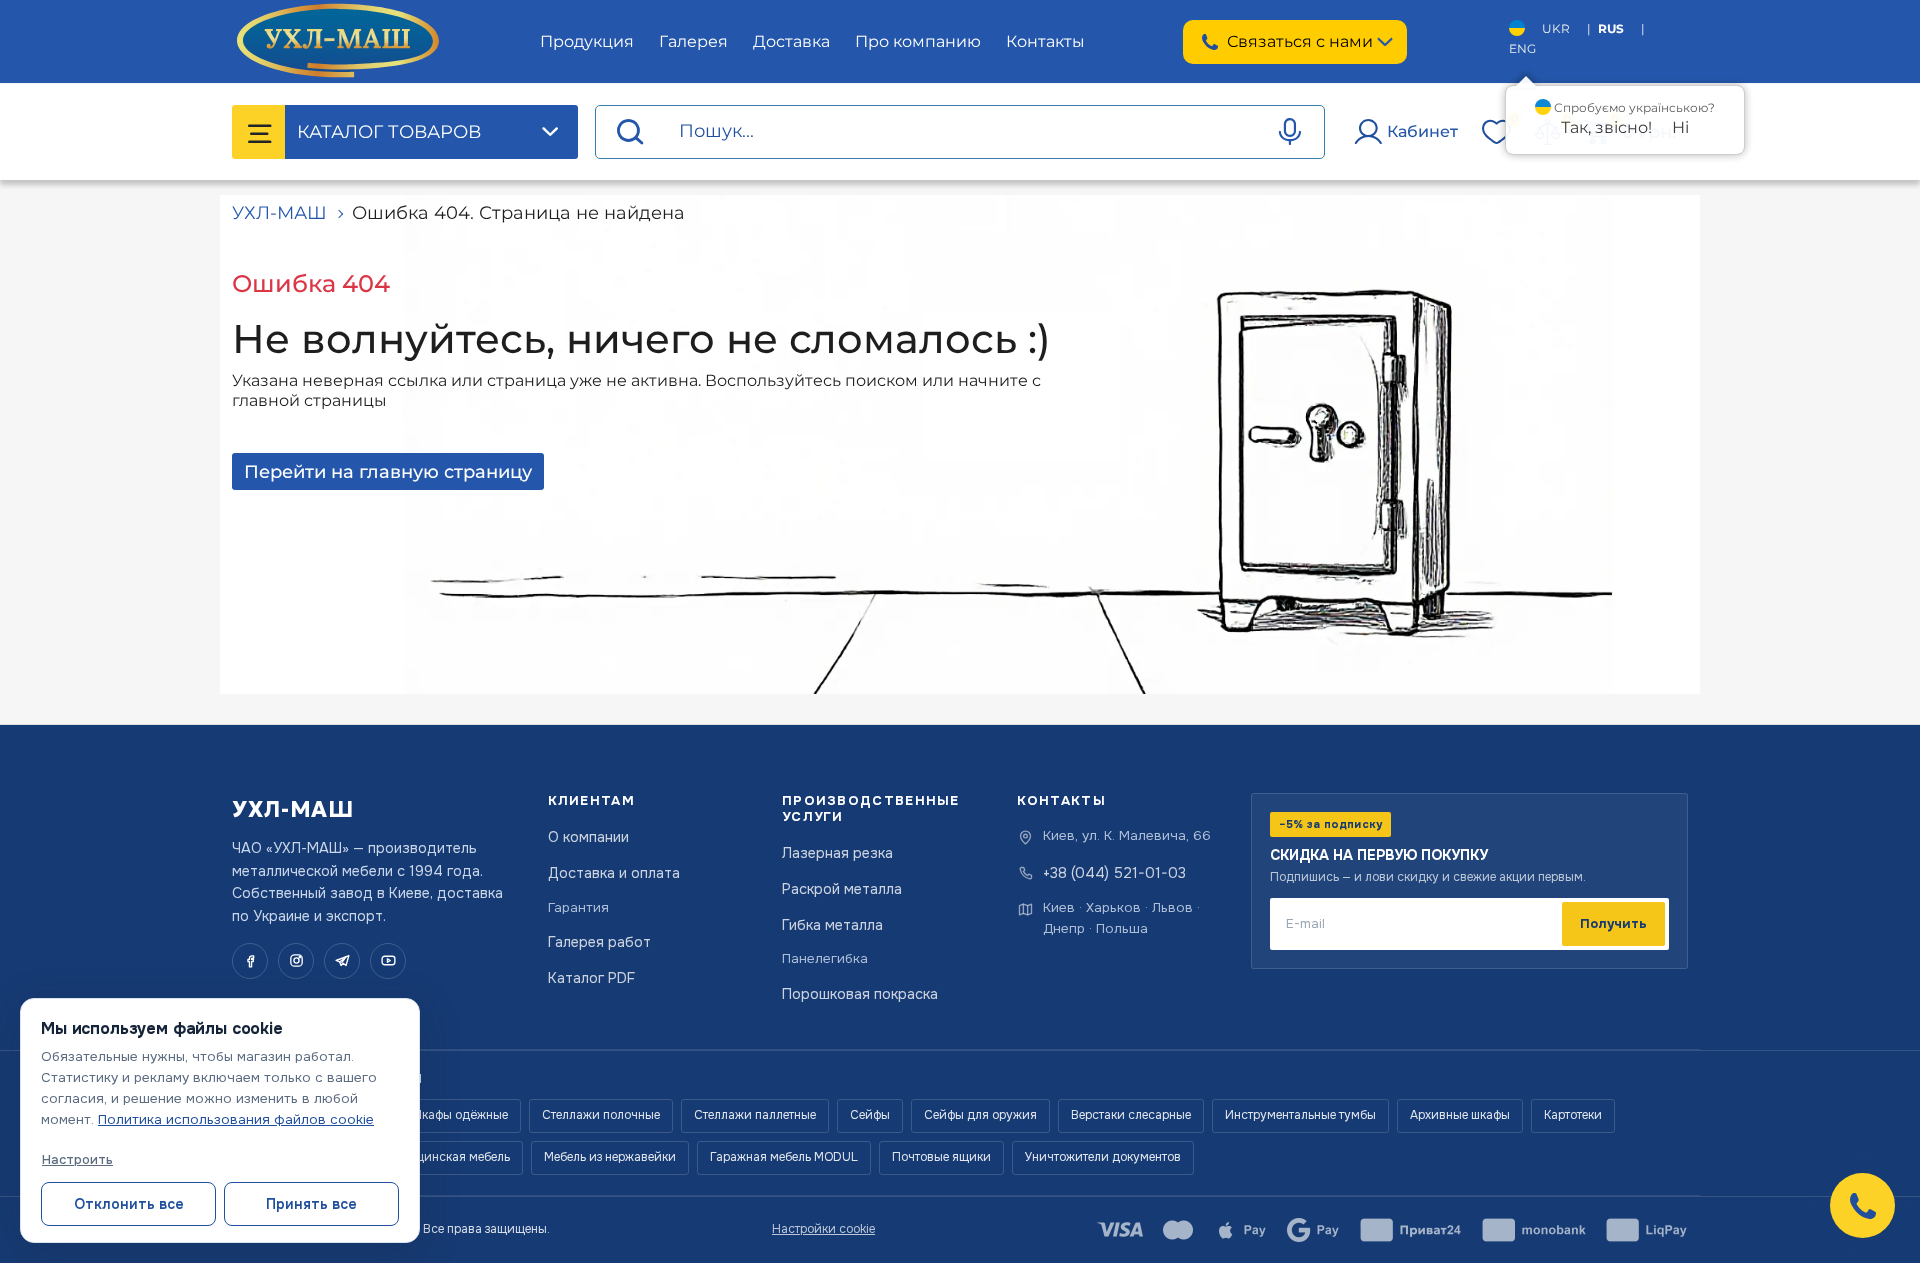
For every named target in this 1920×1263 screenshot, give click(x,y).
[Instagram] (296, 961)
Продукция (587, 41)
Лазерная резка (837, 853)
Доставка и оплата (614, 873)
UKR (1556, 28)
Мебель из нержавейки (610, 1157)
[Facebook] (250, 961)
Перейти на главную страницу (388, 472)
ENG (1522, 48)
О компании (588, 837)
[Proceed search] (630, 132)
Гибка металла (832, 925)
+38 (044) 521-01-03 (1114, 873)
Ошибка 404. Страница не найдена (518, 213)
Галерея (693, 41)
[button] (1862, 1205)
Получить (1613, 923)
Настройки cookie (823, 1229)
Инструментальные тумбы (1300, 1115)
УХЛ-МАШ (279, 213)
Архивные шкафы (1460, 1115)
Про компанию (918, 41)
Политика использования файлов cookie (236, 1119)
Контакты (1045, 41)
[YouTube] (388, 961)
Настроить (77, 1159)
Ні (1680, 127)
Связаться (1300, 41)
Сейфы (870, 1115)
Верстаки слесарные (1131, 1115)
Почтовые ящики (941, 1157)
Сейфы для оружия (980, 1115)
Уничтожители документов (1103, 1157)
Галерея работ (599, 942)
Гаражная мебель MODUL (784, 1157)
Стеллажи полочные (601, 1115)
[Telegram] (342, 961)
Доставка (791, 41)
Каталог (389, 132)
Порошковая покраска (860, 994)
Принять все (311, 1204)
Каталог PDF (591, 978)
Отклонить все (129, 1204)
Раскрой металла (842, 889)
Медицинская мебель (447, 1157)
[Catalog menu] (259, 132)
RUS (1611, 28)
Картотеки (1573, 1115)
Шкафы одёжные (459, 1115)
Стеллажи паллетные (755, 1115)
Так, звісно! (1606, 127)
